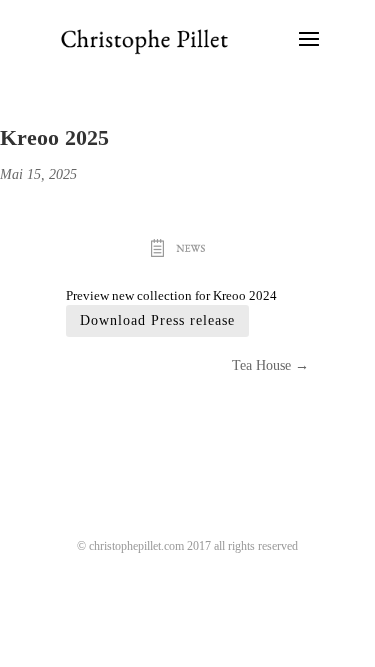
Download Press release (157, 320)
